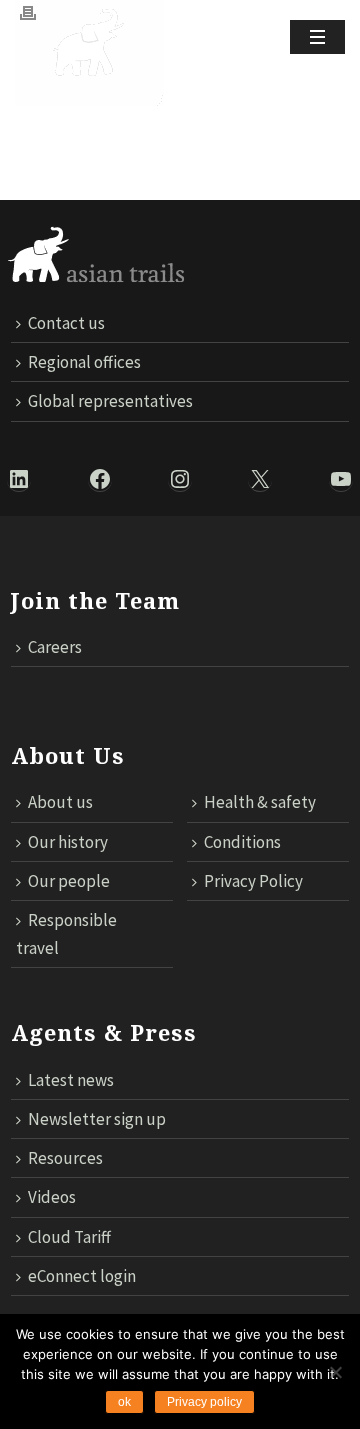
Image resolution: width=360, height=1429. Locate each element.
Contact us (66, 323)
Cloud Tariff (69, 1237)
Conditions (242, 842)
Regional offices (84, 362)
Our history (68, 842)
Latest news (71, 1080)
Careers (55, 647)
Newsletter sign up (97, 1119)
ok (124, 1402)
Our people (69, 881)
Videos (52, 1197)
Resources (65, 1158)
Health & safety (260, 802)
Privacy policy (204, 1402)
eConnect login (82, 1276)
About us (60, 802)
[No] (335, 1372)
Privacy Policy (253, 881)
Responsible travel (66, 934)
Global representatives (110, 401)
